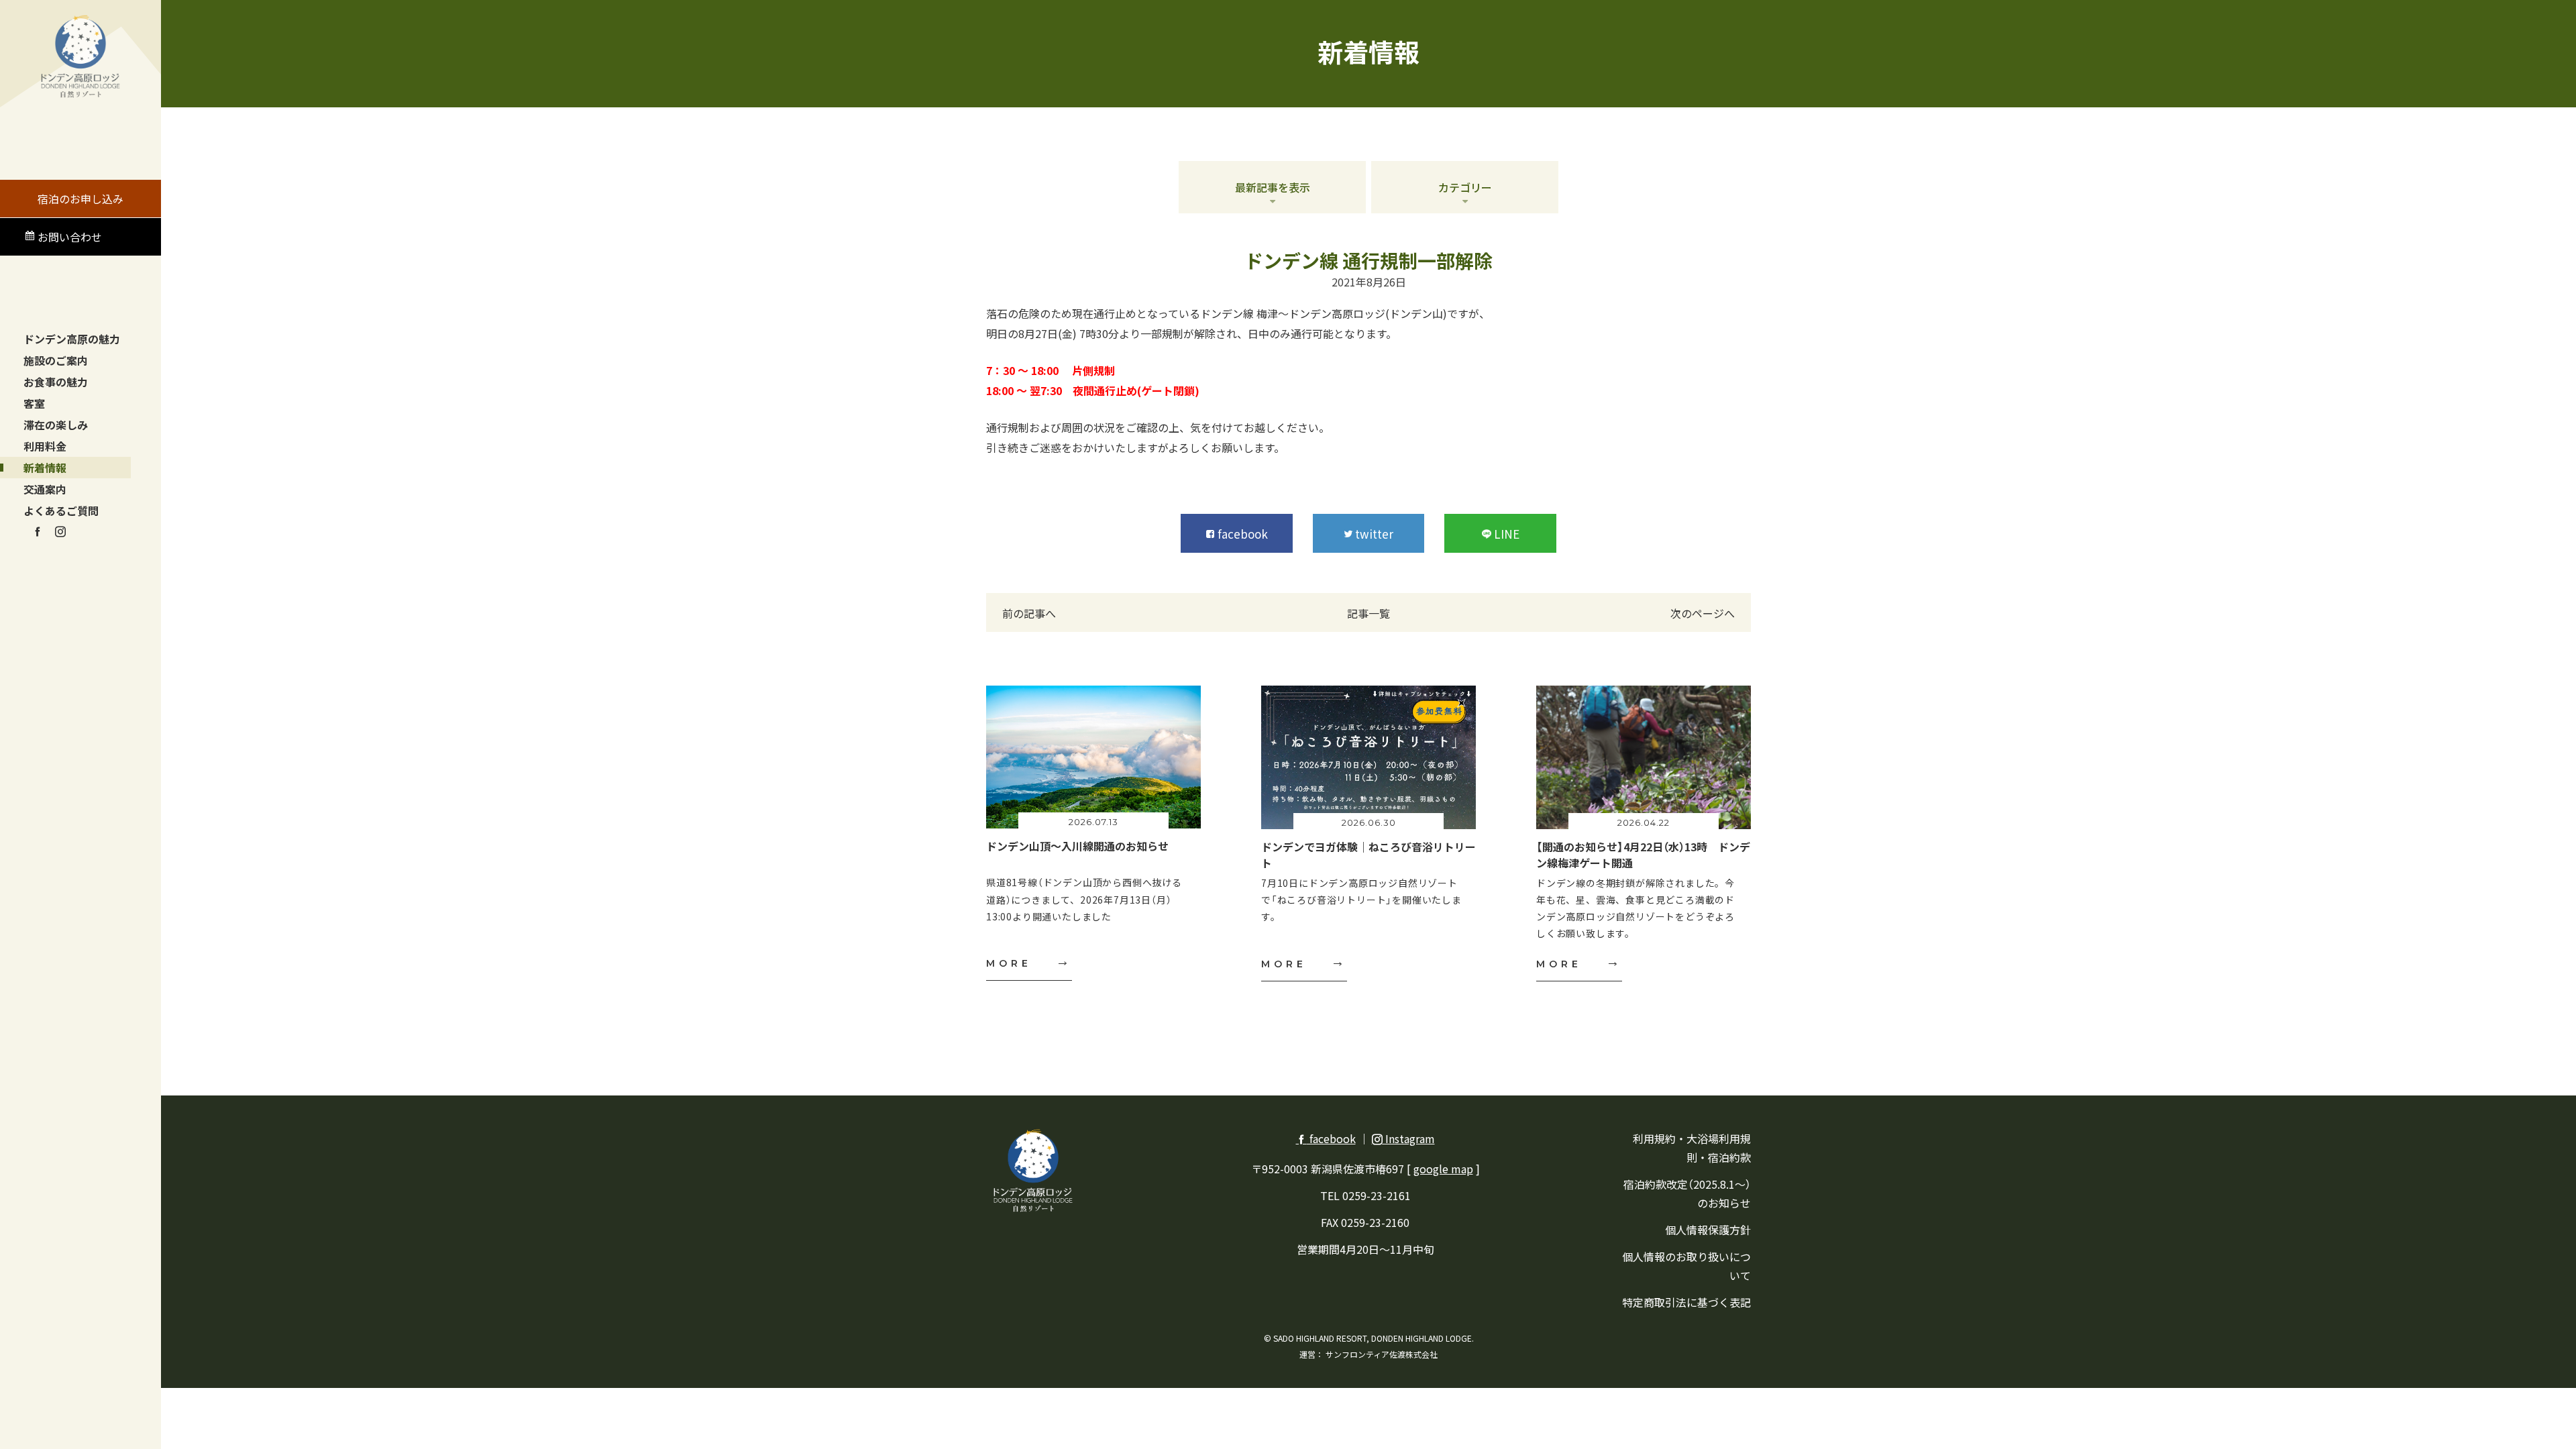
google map (1443, 1169)
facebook (1331, 1138)
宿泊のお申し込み (80, 199)
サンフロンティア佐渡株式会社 (1382, 1354)
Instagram (1409, 1138)
